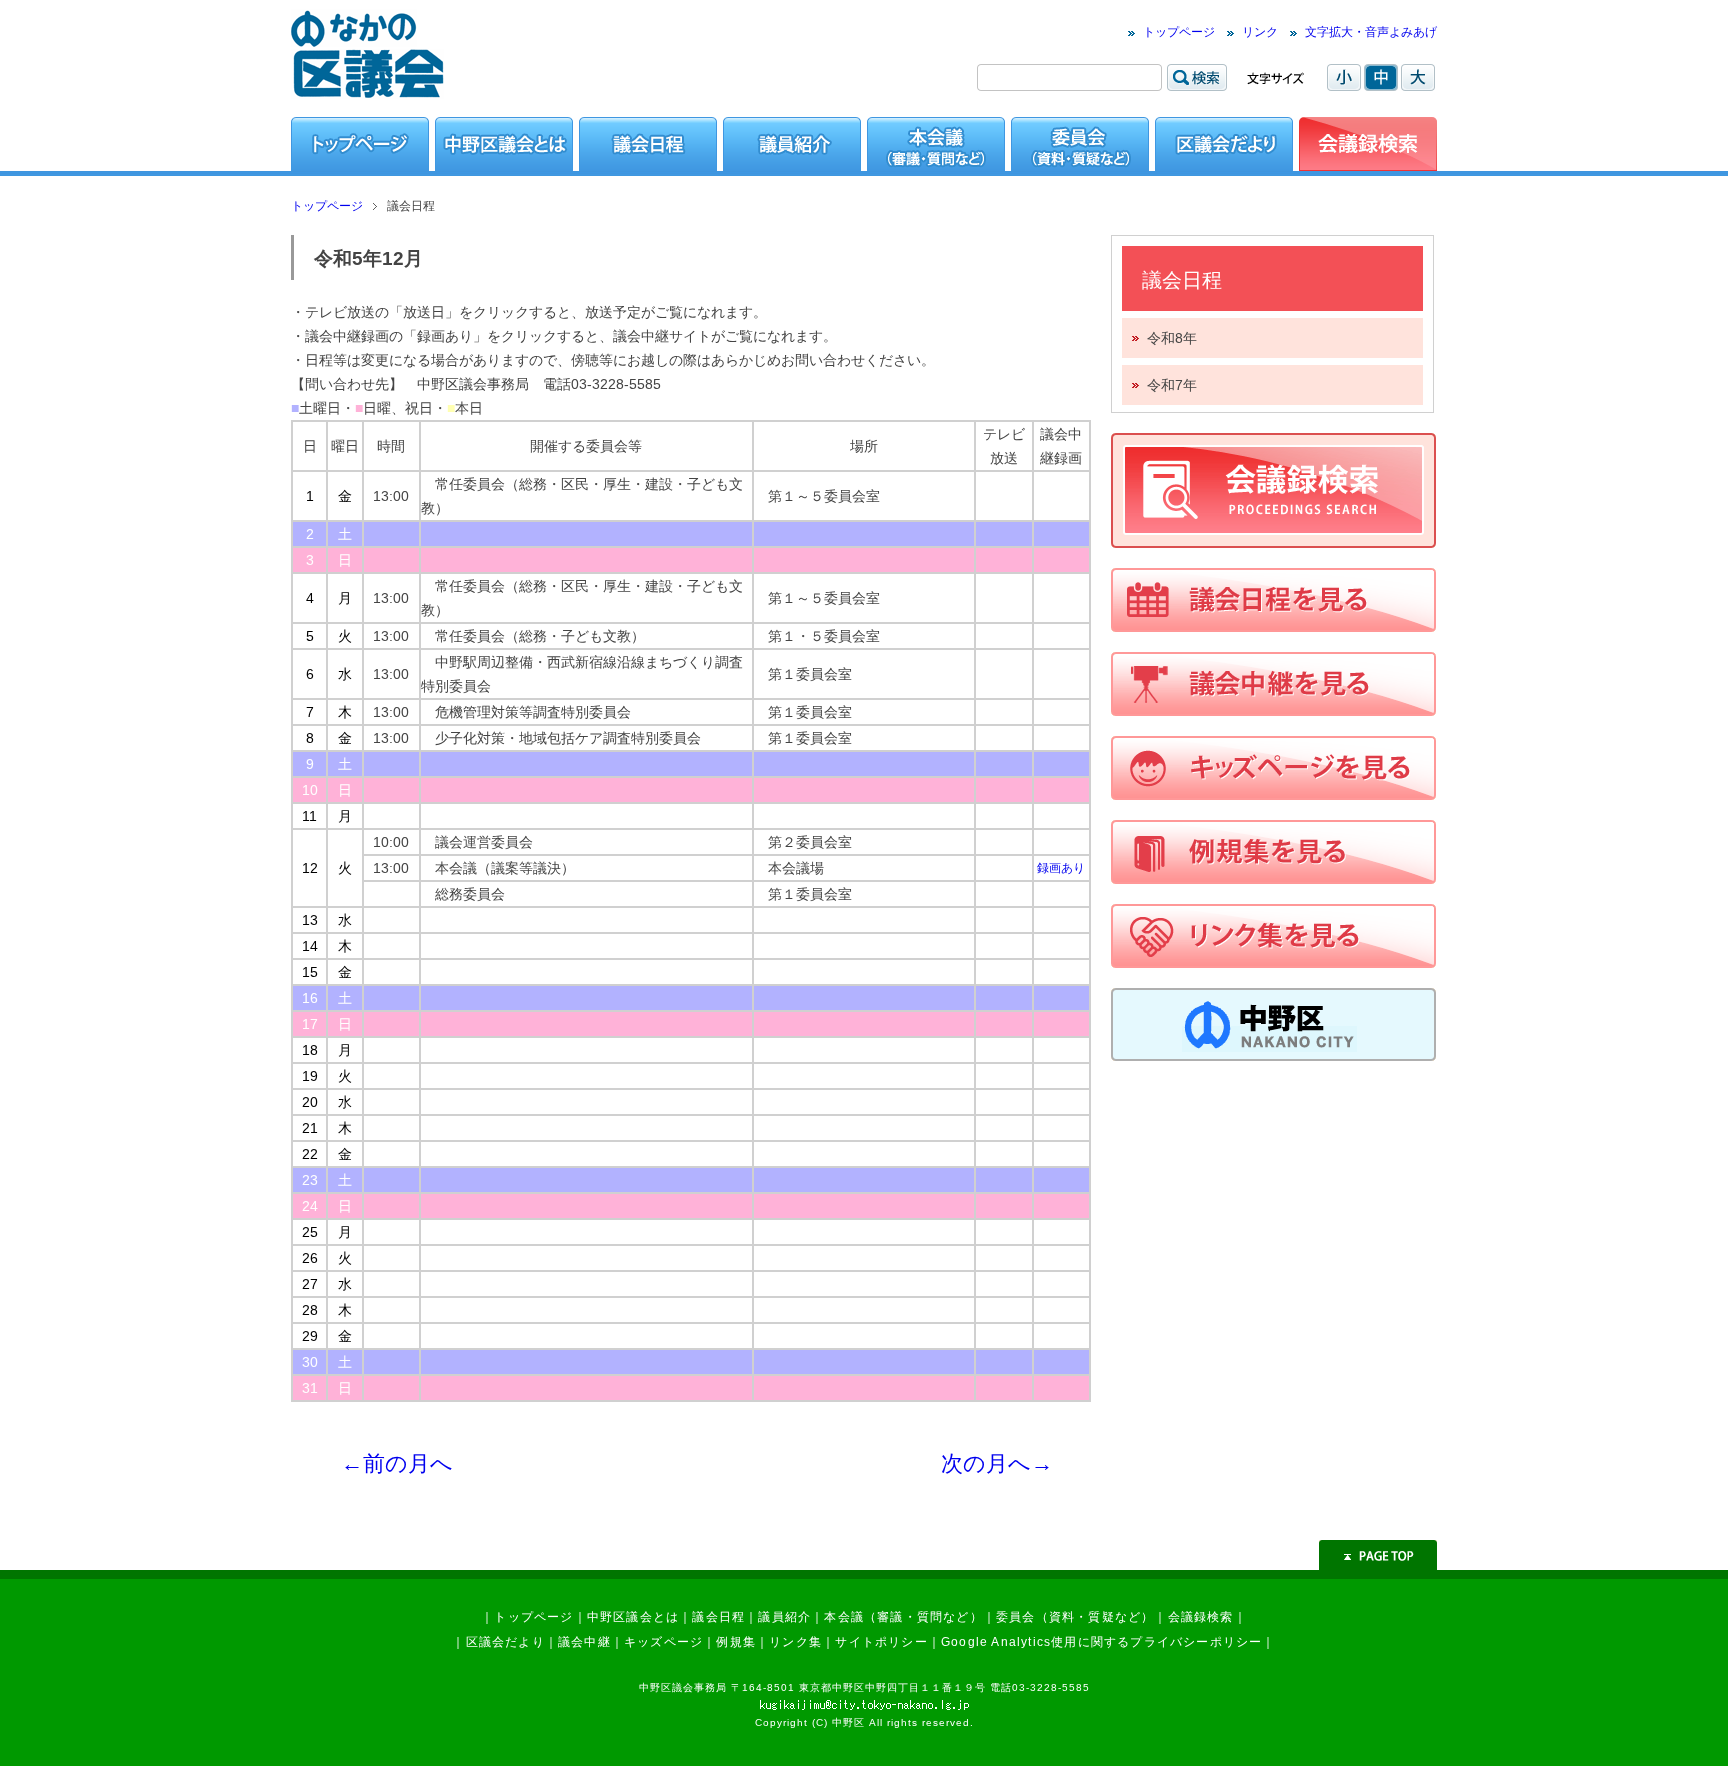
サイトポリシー (881, 1642)
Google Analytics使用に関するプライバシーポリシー (1101, 1642)
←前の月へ (397, 1463)
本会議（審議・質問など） (903, 1617)
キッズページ (663, 1642)
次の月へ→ (997, 1463)
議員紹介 (784, 1617)
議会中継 (584, 1642)
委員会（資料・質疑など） (1075, 1617)
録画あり (1061, 868)
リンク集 (795, 1642)
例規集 (736, 1642)
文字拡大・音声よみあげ (1371, 32)
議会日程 (718, 1617)
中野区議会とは (633, 1617)
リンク (1260, 32)
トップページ (1179, 32)
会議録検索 (1201, 1617)
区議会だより (505, 1642)
